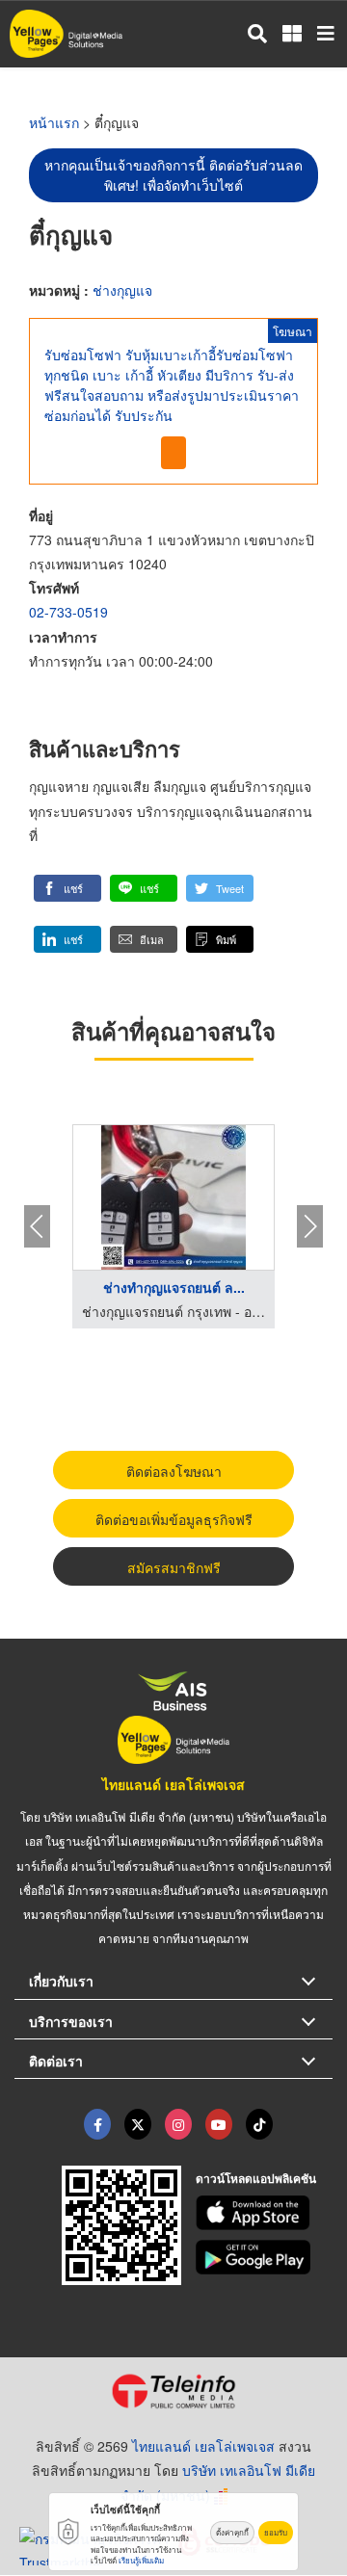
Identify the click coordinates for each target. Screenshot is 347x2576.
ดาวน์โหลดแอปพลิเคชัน (256, 2178)
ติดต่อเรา (56, 2061)
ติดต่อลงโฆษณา (174, 1471)
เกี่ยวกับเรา (61, 1981)
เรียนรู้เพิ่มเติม (141, 2560)
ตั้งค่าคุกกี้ (232, 2532)
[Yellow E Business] (97, 2124)
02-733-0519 (68, 612)
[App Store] (265, 2213)
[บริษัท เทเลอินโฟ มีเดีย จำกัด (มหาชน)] (173, 2391)
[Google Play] (265, 2257)
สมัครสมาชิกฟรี (174, 1567)
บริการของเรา (71, 2021)
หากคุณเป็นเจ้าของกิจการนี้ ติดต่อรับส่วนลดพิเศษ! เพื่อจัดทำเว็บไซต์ (173, 175)
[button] (67, 888)
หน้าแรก (54, 122)
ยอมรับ (276, 2532)
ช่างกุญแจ (122, 290)
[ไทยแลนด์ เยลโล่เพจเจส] (138, 2124)
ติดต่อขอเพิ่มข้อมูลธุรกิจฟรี (174, 1519)
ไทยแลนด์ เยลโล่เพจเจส (173, 1784)
